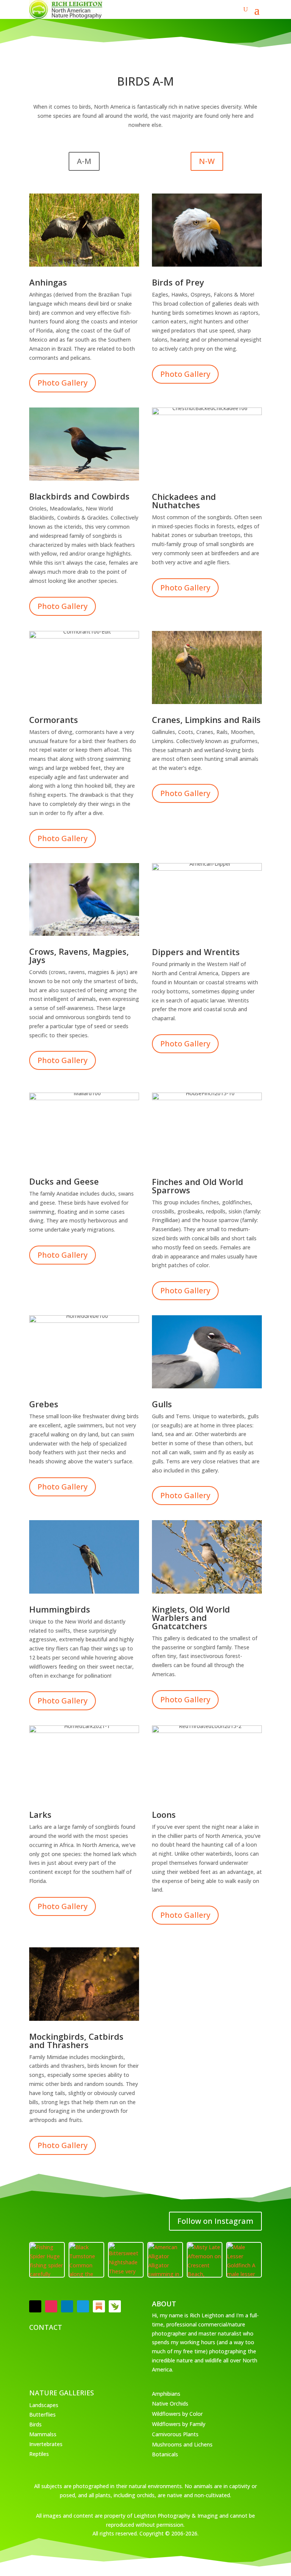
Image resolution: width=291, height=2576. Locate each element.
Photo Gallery (63, 383)
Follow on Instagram (215, 2221)
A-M (84, 161)
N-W (207, 161)
